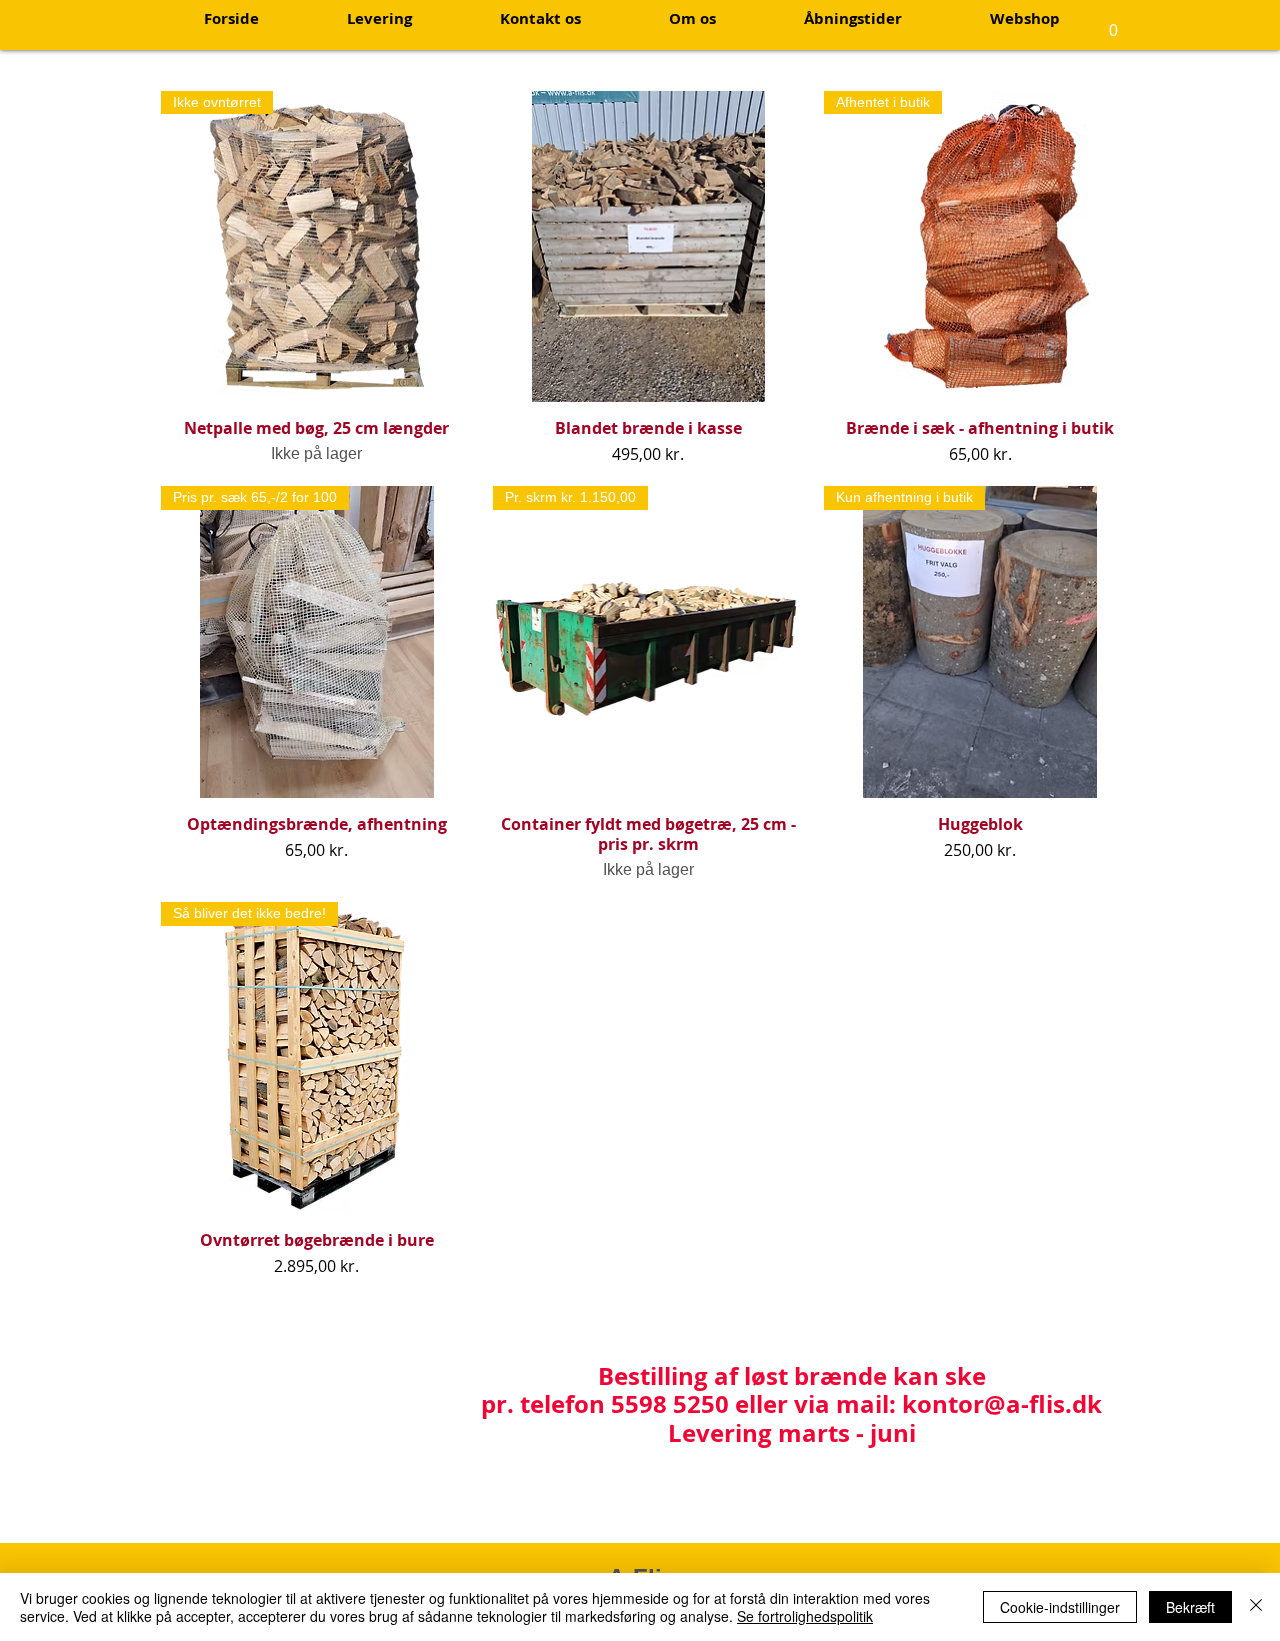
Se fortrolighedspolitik (805, 1616)
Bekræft (1190, 1607)
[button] (1113, 23)
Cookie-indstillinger (1060, 1607)
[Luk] (1256, 1607)
